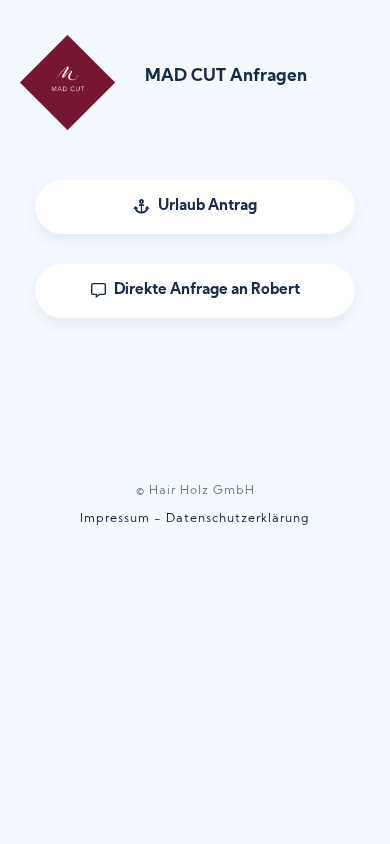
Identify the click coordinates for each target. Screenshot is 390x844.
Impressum (115, 519)
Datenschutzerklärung (238, 519)
